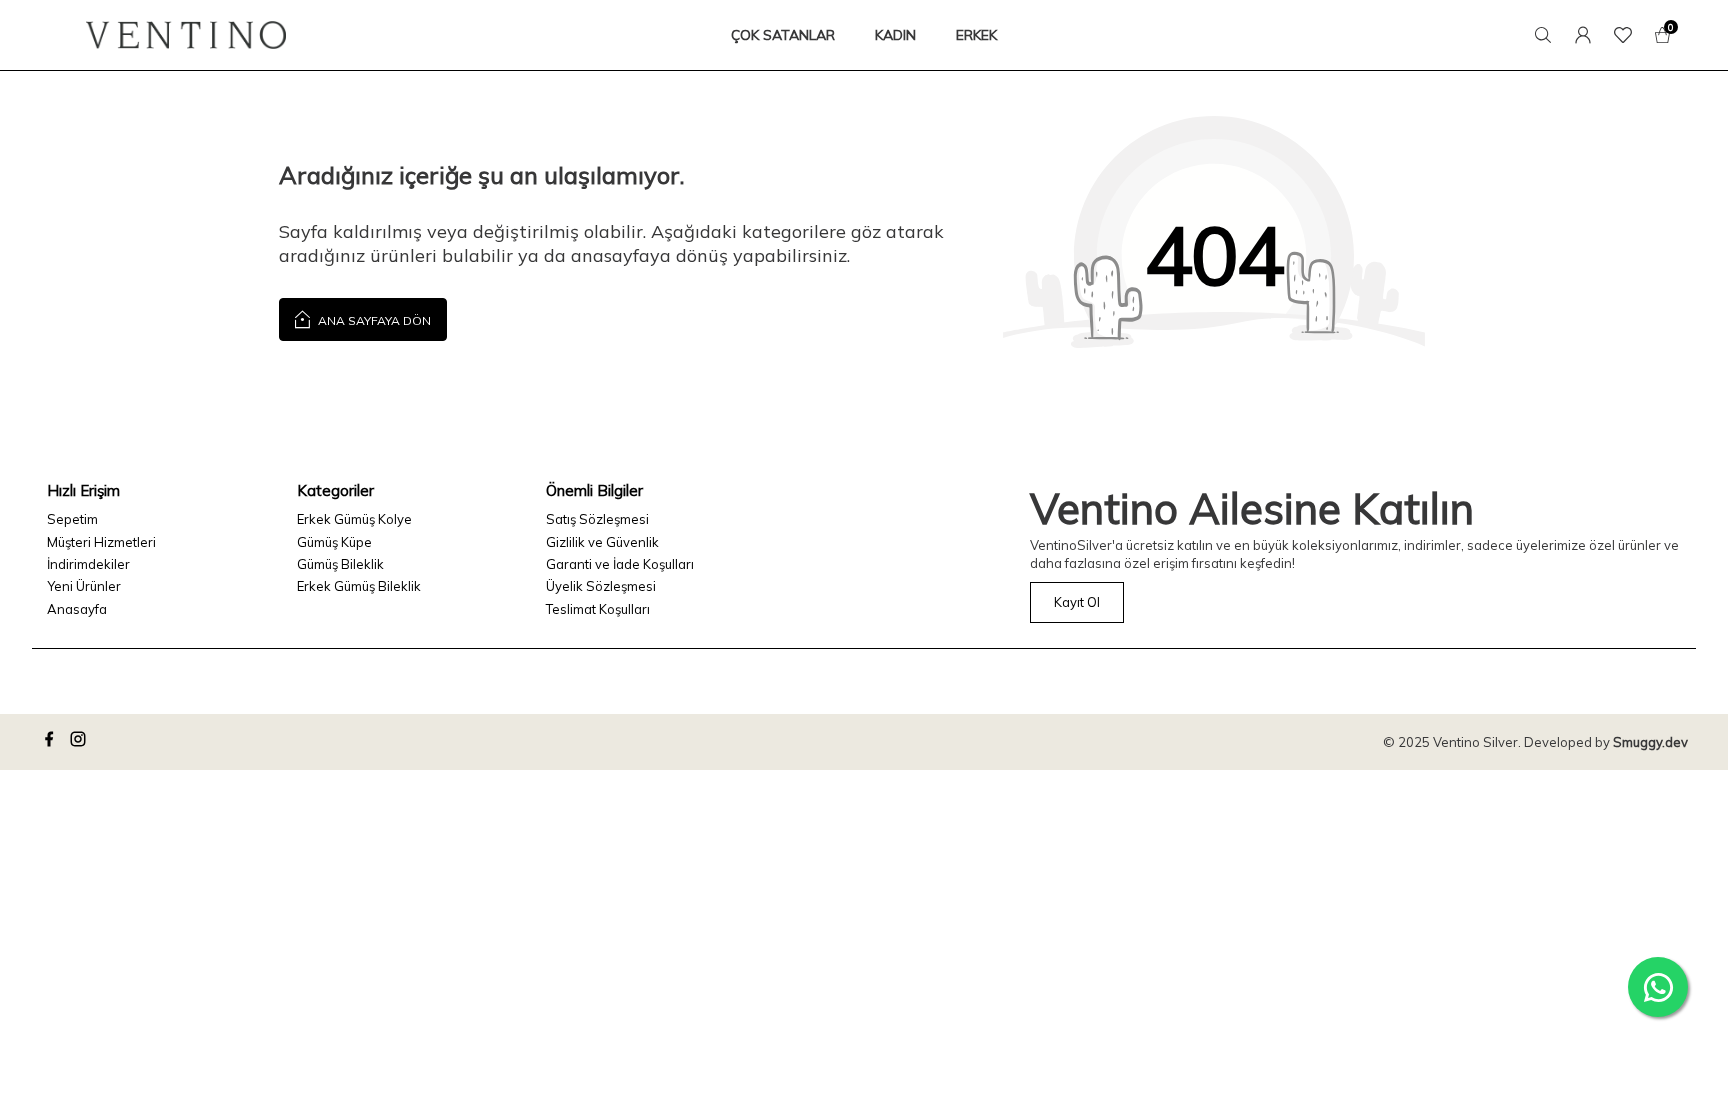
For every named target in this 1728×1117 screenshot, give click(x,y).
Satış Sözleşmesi (597, 519)
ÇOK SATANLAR (783, 35)
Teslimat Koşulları (598, 609)
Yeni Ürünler (84, 586)
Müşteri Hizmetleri (101, 542)
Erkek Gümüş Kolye (354, 519)
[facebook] (52, 742)
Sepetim (72, 519)
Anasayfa (77, 609)
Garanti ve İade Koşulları (620, 564)
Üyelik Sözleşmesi (601, 586)
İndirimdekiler (88, 564)
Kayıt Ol (1077, 602)
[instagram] (81, 742)
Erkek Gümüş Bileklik (359, 586)
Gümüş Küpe (334, 542)
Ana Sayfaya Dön (373, 320)
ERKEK (976, 35)
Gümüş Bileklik (340, 564)
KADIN (895, 35)
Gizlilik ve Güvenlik (602, 542)
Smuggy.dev (1650, 742)
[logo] (186, 35)
